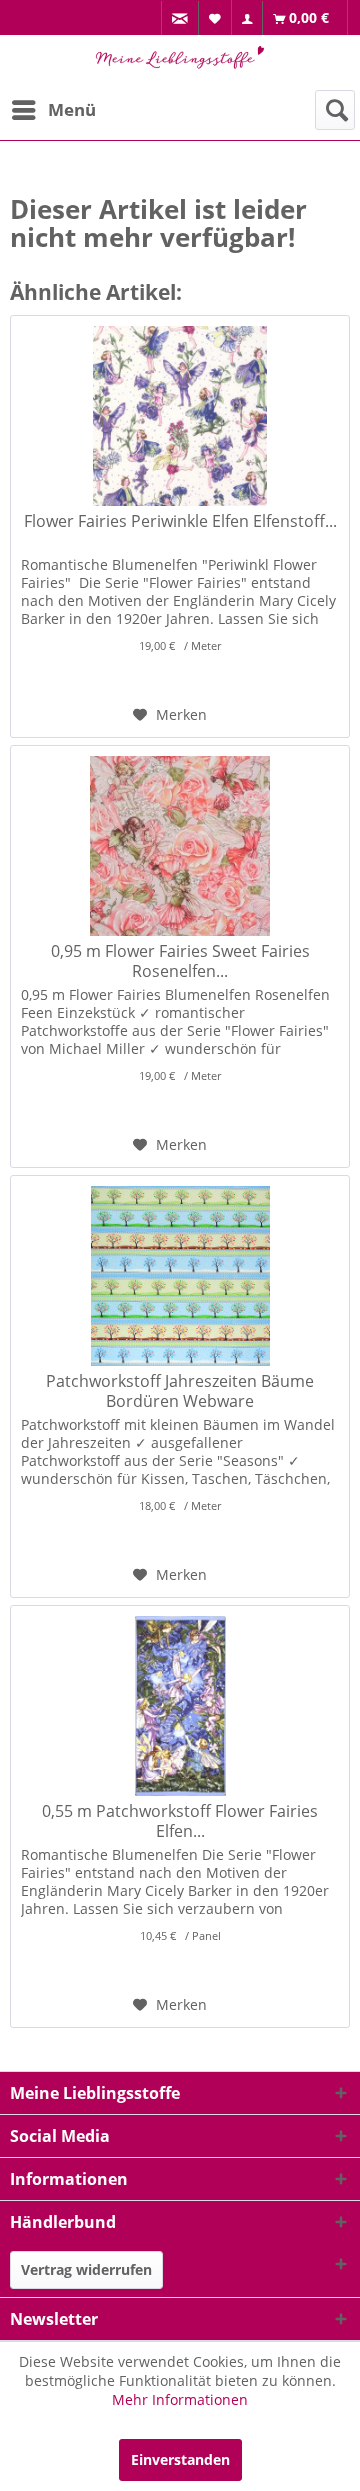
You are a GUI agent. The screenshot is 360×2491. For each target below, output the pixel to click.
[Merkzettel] (215, 17)
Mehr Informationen (180, 2399)
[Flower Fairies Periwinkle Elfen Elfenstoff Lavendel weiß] (180, 416)
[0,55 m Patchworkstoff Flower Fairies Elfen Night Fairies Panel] (180, 1706)
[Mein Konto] (247, 18)
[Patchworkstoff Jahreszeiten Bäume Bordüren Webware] (180, 1276)
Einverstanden (180, 2459)
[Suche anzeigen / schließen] (335, 110)
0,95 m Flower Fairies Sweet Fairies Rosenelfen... (180, 961)
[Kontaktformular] (180, 18)
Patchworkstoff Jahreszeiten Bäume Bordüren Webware (180, 1391)
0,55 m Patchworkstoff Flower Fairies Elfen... (180, 1821)
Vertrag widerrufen (86, 2269)
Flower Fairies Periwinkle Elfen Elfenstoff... (180, 521)
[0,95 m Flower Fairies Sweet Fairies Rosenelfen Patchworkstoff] (180, 846)
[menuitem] (180, 18)
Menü (72, 109)
